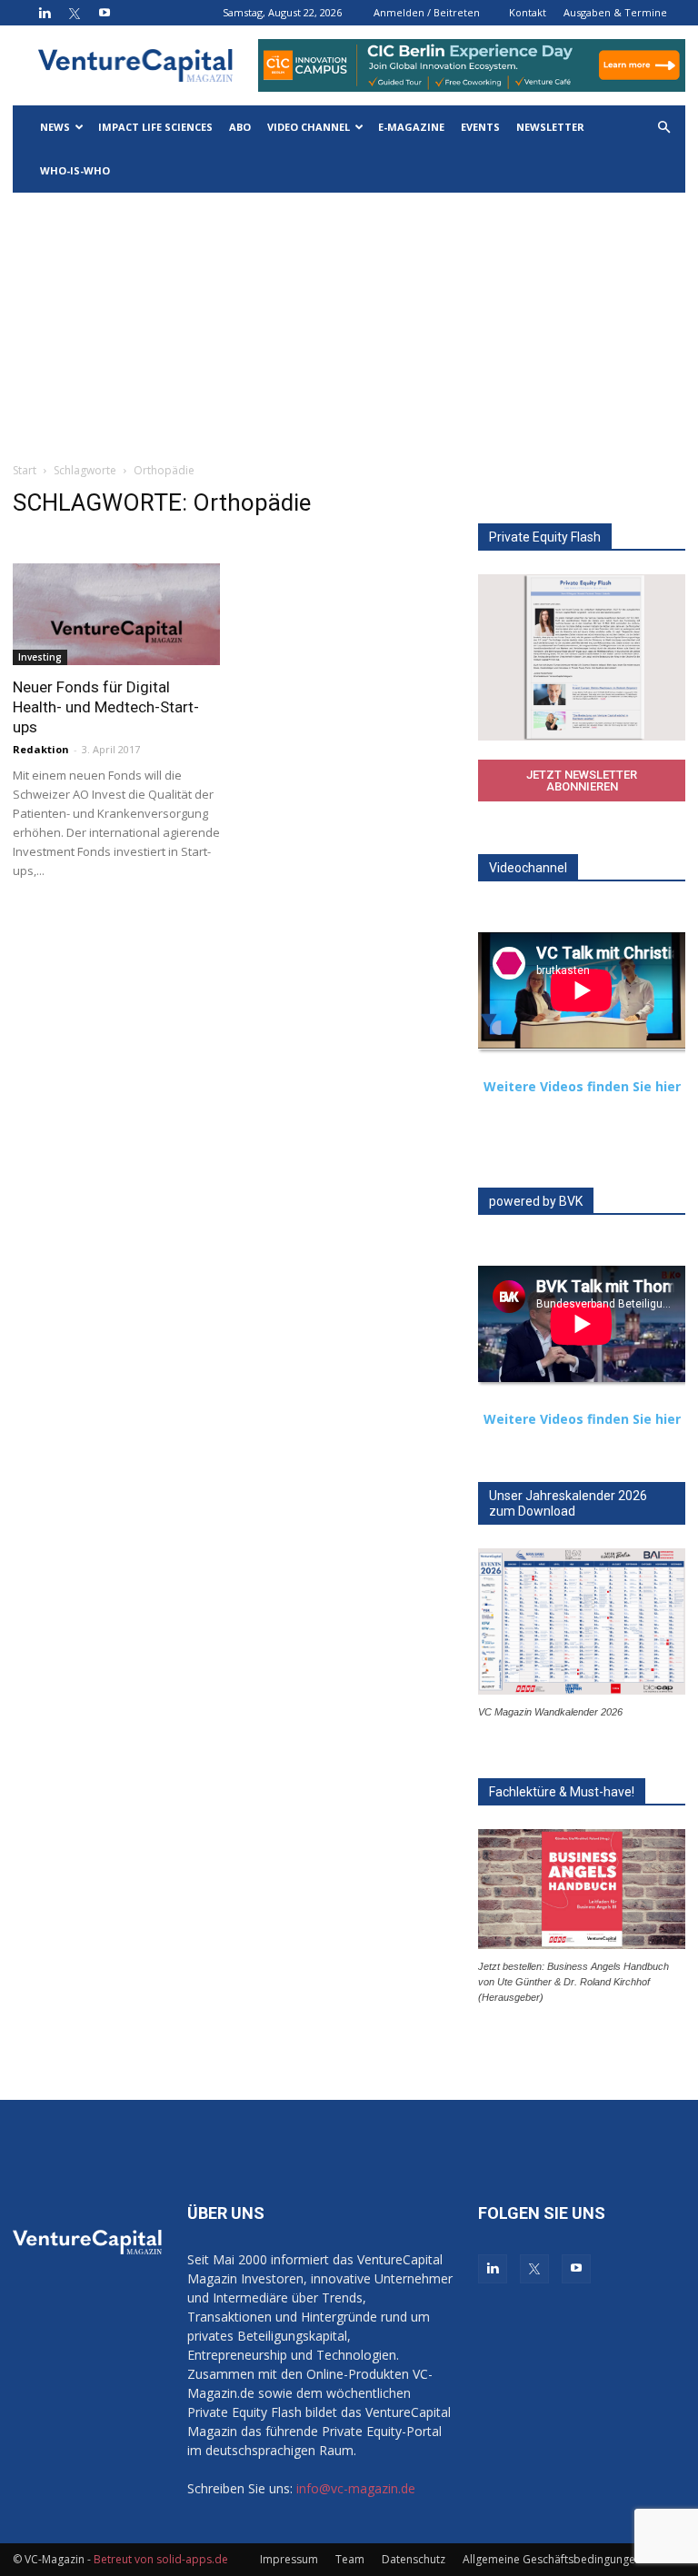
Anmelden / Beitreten (427, 12)
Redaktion (41, 749)
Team (350, 2559)
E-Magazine (411, 127)
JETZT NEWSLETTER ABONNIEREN (582, 781)
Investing (40, 657)
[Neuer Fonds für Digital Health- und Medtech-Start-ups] (116, 614)
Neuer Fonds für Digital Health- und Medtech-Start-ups (106, 707)
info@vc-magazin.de (356, 2488)
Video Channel (309, 127)
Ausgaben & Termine (615, 12)
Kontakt (528, 12)
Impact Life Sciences (155, 127)
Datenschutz (414, 2559)
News (55, 127)
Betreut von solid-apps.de (161, 2559)
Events (480, 127)
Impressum (289, 2559)
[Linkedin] (45, 13)
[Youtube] (105, 13)
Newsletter (550, 127)
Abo (240, 127)
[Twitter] (75, 13)
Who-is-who (75, 170)
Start (25, 470)
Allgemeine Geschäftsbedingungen (552, 2559)
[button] (663, 128)
